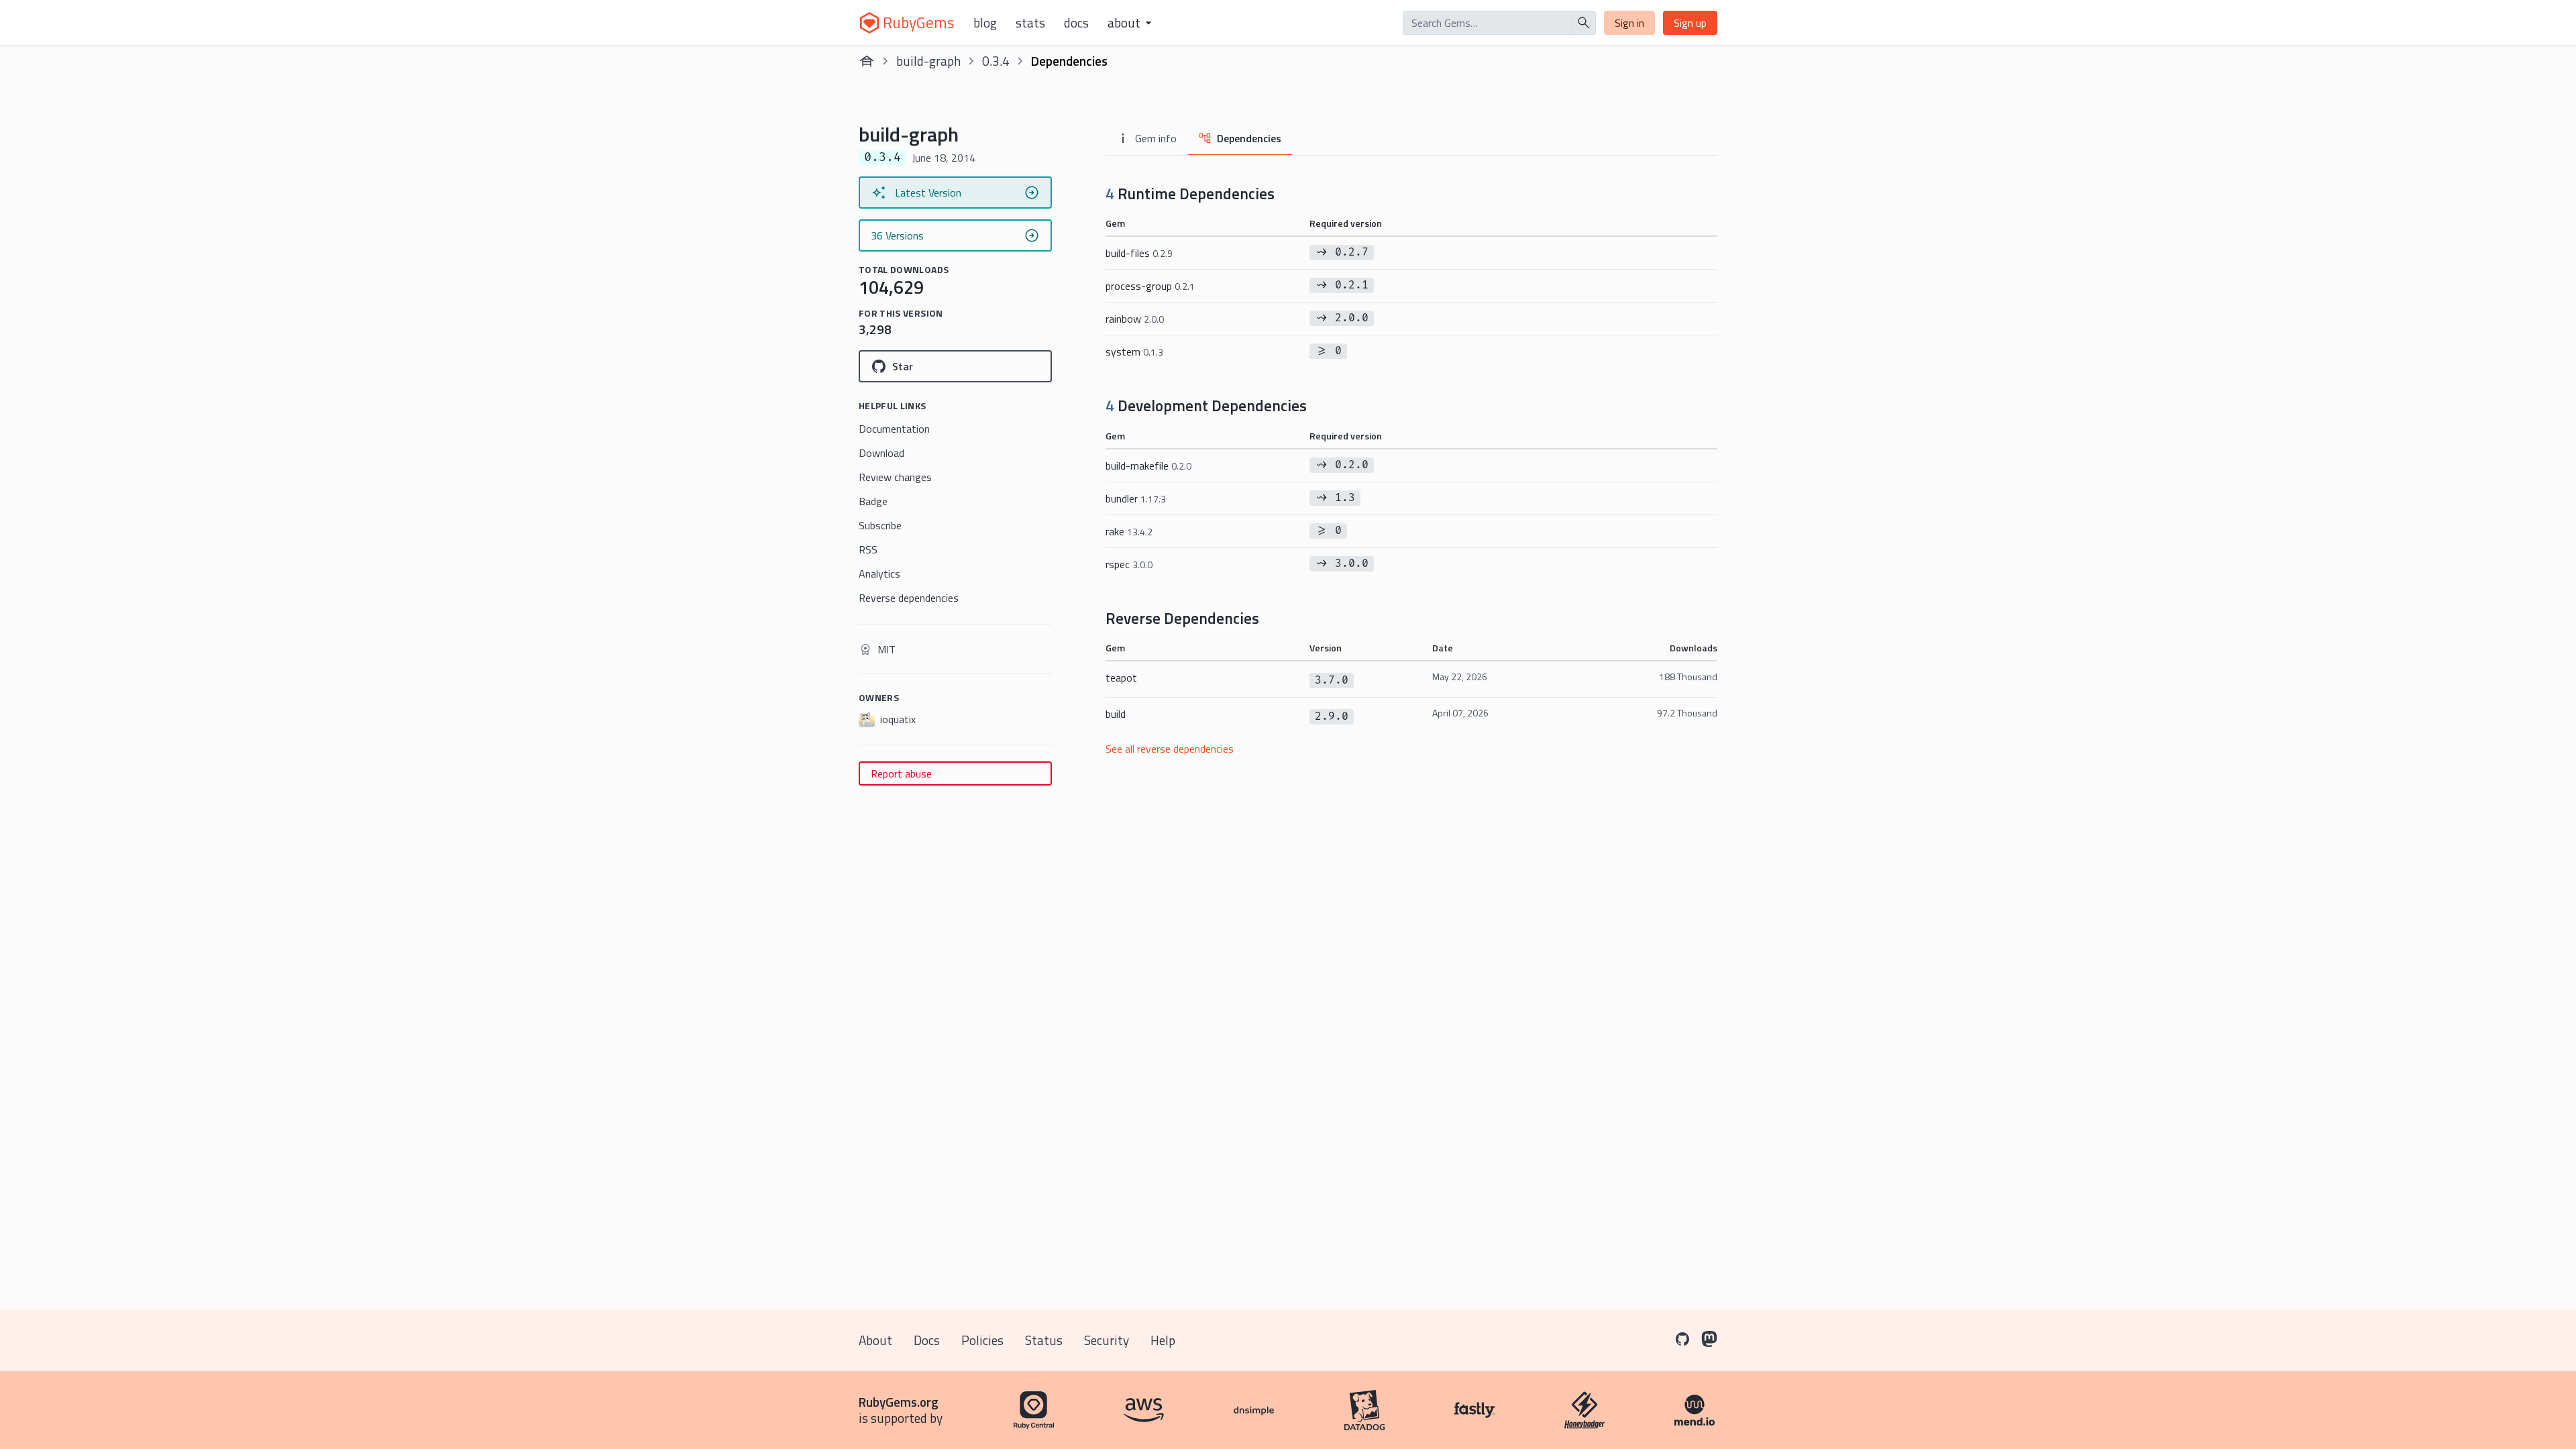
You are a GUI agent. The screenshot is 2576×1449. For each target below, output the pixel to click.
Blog (985, 23)
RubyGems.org (899, 1402)
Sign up (1690, 23)
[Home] (867, 61)
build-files (1139, 253)
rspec (1129, 564)
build (1116, 714)
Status (1044, 1340)
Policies (982, 1340)
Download (881, 453)
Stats (1030, 23)
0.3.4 (996, 61)
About (875, 1340)
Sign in (1629, 23)
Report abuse (901, 773)
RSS (868, 549)
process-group (1150, 286)
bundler (1136, 498)
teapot (1121, 678)
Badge (873, 501)
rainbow (1135, 319)
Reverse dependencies (909, 598)
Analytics (879, 574)
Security (1107, 1340)
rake (1129, 531)
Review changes (895, 477)
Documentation (894, 429)
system (1134, 352)
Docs (1076, 23)
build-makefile (1148, 466)
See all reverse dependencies (1170, 749)
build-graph (928, 61)
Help (1163, 1340)
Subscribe (880, 525)
